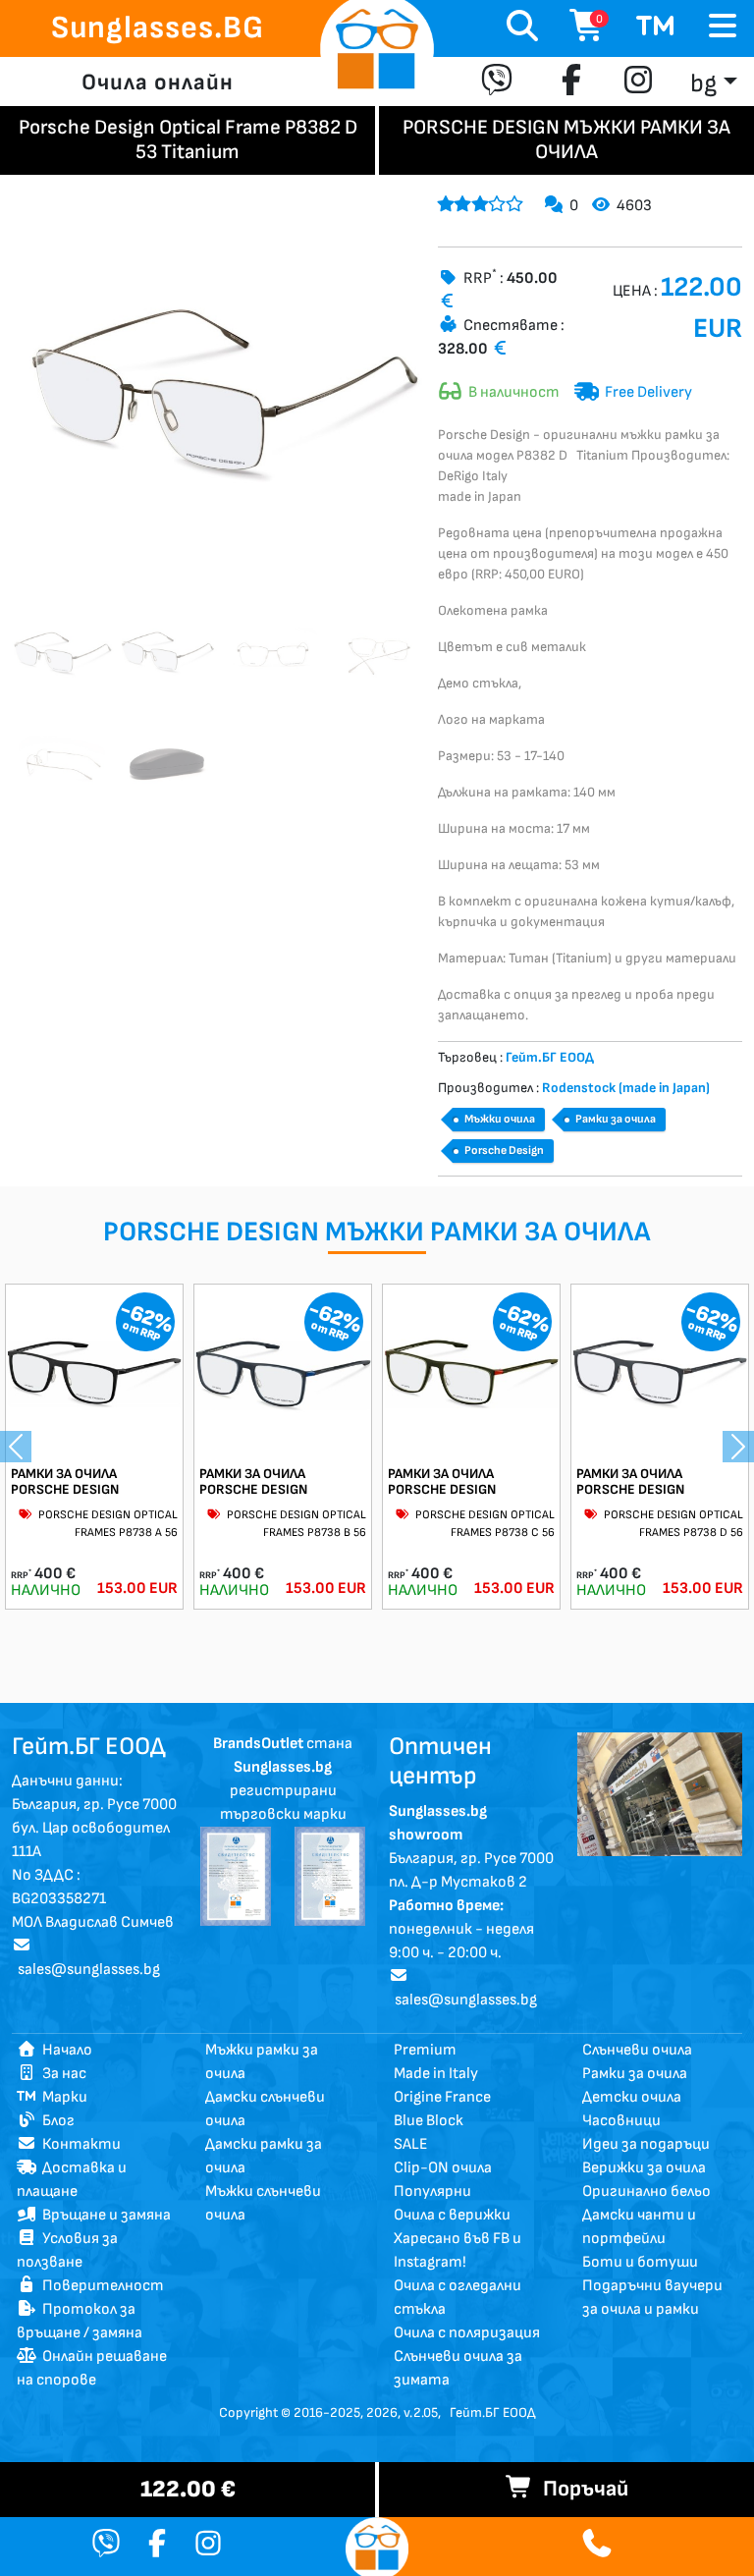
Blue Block (429, 2121)
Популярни (432, 2192)
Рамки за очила (616, 1119)
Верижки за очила (644, 2168)
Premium (425, 2050)
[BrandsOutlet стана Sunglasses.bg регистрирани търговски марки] (236, 1875)
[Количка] (656, 28)
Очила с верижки (452, 2215)
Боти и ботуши (640, 2262)
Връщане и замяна (104, 2215)
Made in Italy (436, 2074)
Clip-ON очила (443, 2168)
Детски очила (632, 2097)
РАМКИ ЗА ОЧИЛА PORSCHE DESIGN (65, 1482)
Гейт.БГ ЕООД (492, 2412)
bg (703, 84)
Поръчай (581, 2489)
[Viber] (501, 82)
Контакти (79, 2144)
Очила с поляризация (467, 2333)
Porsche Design (504, 1151)
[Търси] (522, 28)
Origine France (442, 2097)
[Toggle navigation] (723, 27)
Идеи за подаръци (646, 2144)
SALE (411, 2144)
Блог (55, 2121)
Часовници (621, 2121)
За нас (61, 2074)
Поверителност (100, 2286)
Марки (62, 2097)
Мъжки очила (500, 1119)
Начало (64, 2050)
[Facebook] (571, 82)
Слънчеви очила (637, 2050)
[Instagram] (638, 82)
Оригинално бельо (646, 2192)
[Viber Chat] (106, 2546)
